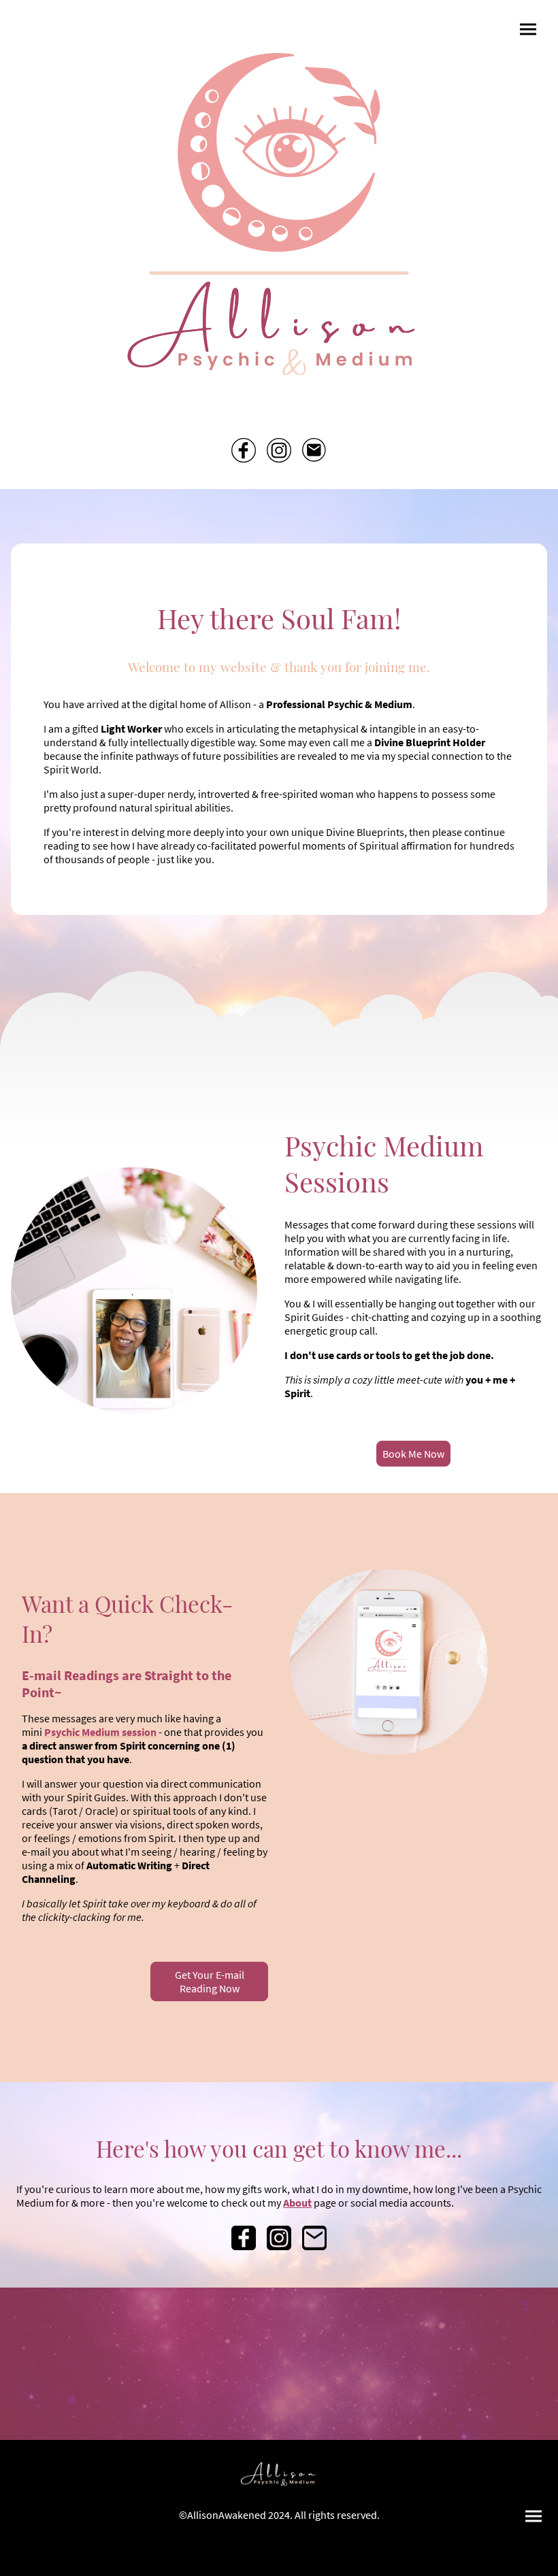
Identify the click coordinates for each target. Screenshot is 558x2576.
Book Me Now (413, 1454)
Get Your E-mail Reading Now (210, 1981)
